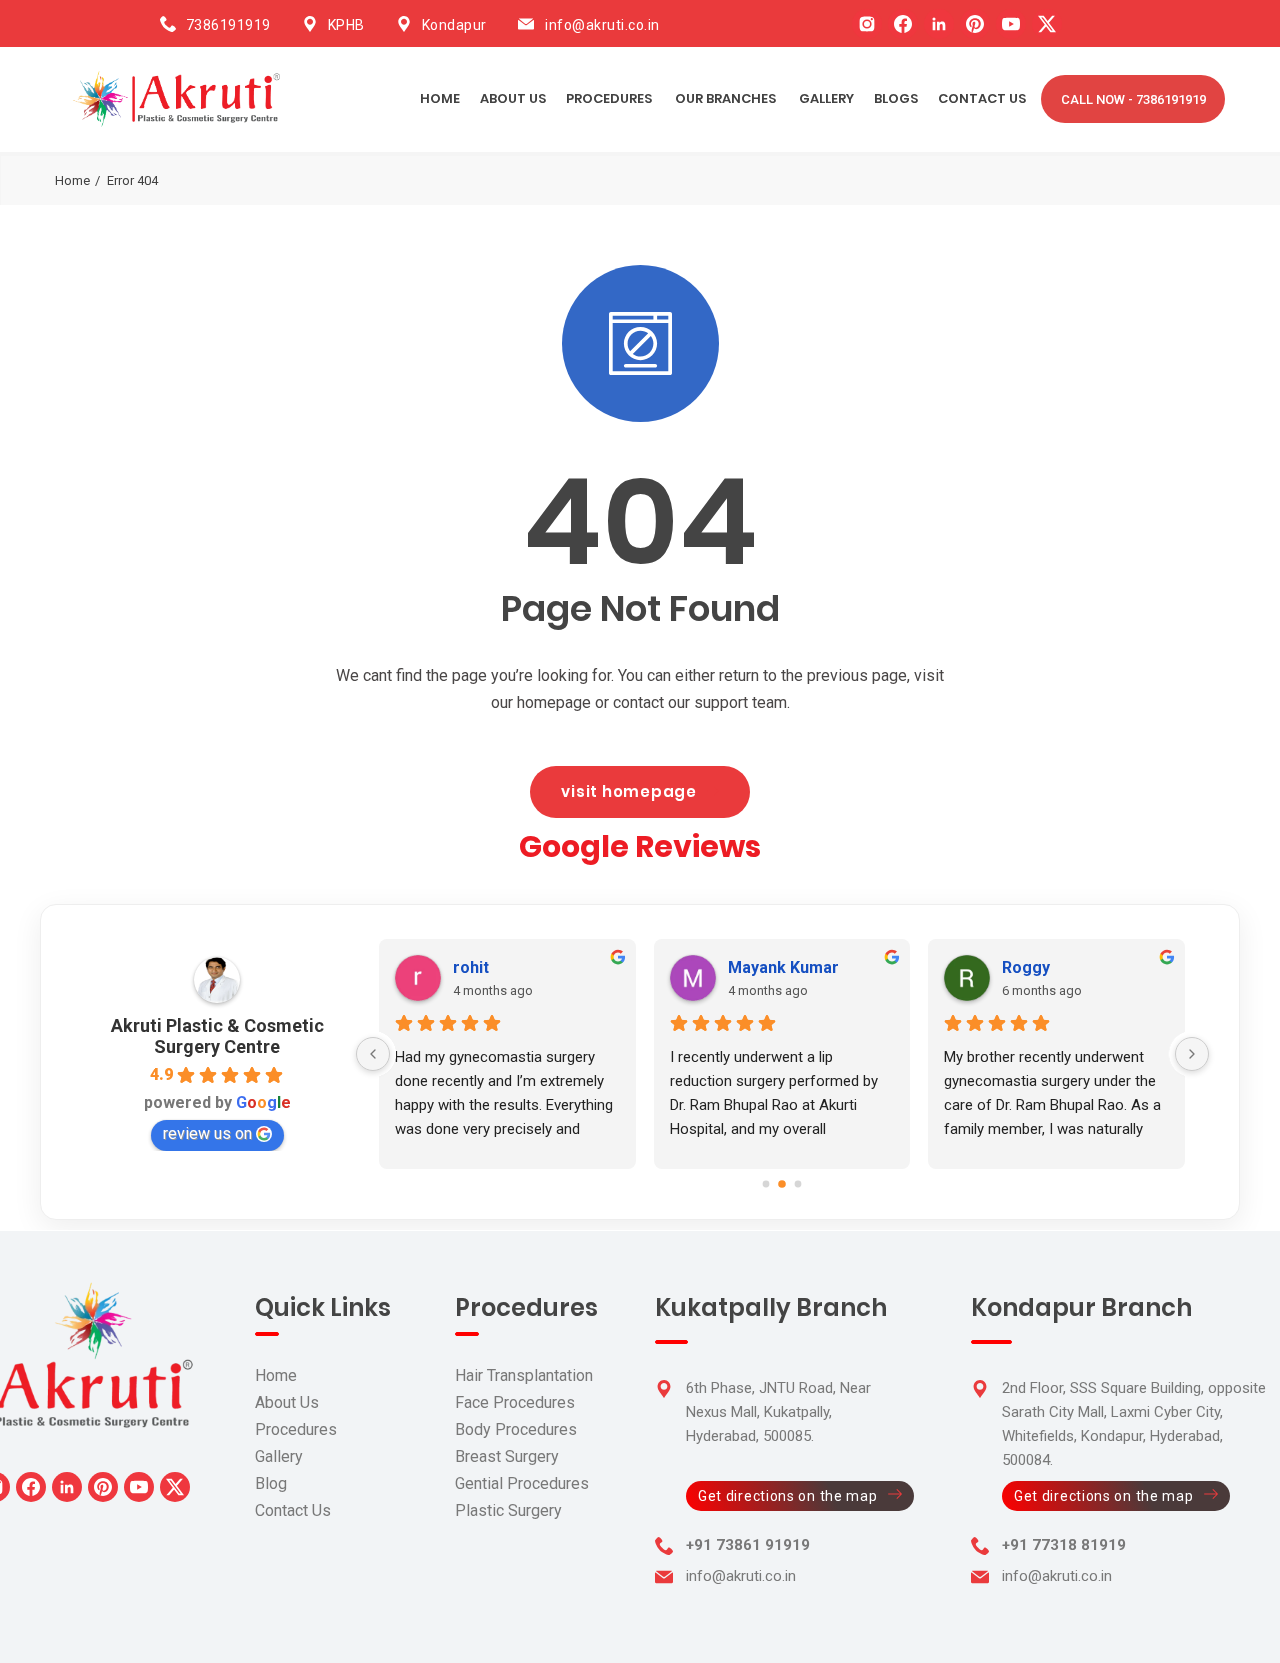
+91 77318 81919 (1064, 1545)
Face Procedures (515, 1402)
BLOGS (896, 98)
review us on (207, 1133)
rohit (471, 967)
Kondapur (454, 25)
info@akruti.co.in (602, 25)
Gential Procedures (522, 1483)
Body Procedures (516, 1429)
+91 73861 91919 (748, 1545)
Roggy (1026, 967)
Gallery (279, 1456)
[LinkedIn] (939, 24)
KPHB (346, 25)
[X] (1047, 24)
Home (440, 98)
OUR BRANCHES (725, 98)
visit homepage (629, 791)
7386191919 (228, 25)
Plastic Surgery (508, 1510)
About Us (287, 1402)
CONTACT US (982, 98)
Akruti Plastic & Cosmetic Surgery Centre (217, 1036)
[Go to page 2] (798, 1183)
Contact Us (293, 1510)
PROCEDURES (609, 98)
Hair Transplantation (524, 1375)
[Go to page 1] (782, 1184)
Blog (271, 1483)
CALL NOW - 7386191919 (1133, 99)
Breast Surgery (507, 1456)
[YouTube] (1011, 24)
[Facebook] (903, 24)
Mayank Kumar (783, 967)
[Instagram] (867, 24)
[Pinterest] (975, 24)
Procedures (296, 1429)
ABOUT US (513, 98)
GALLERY (826, 98)
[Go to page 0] (766, 1183)
